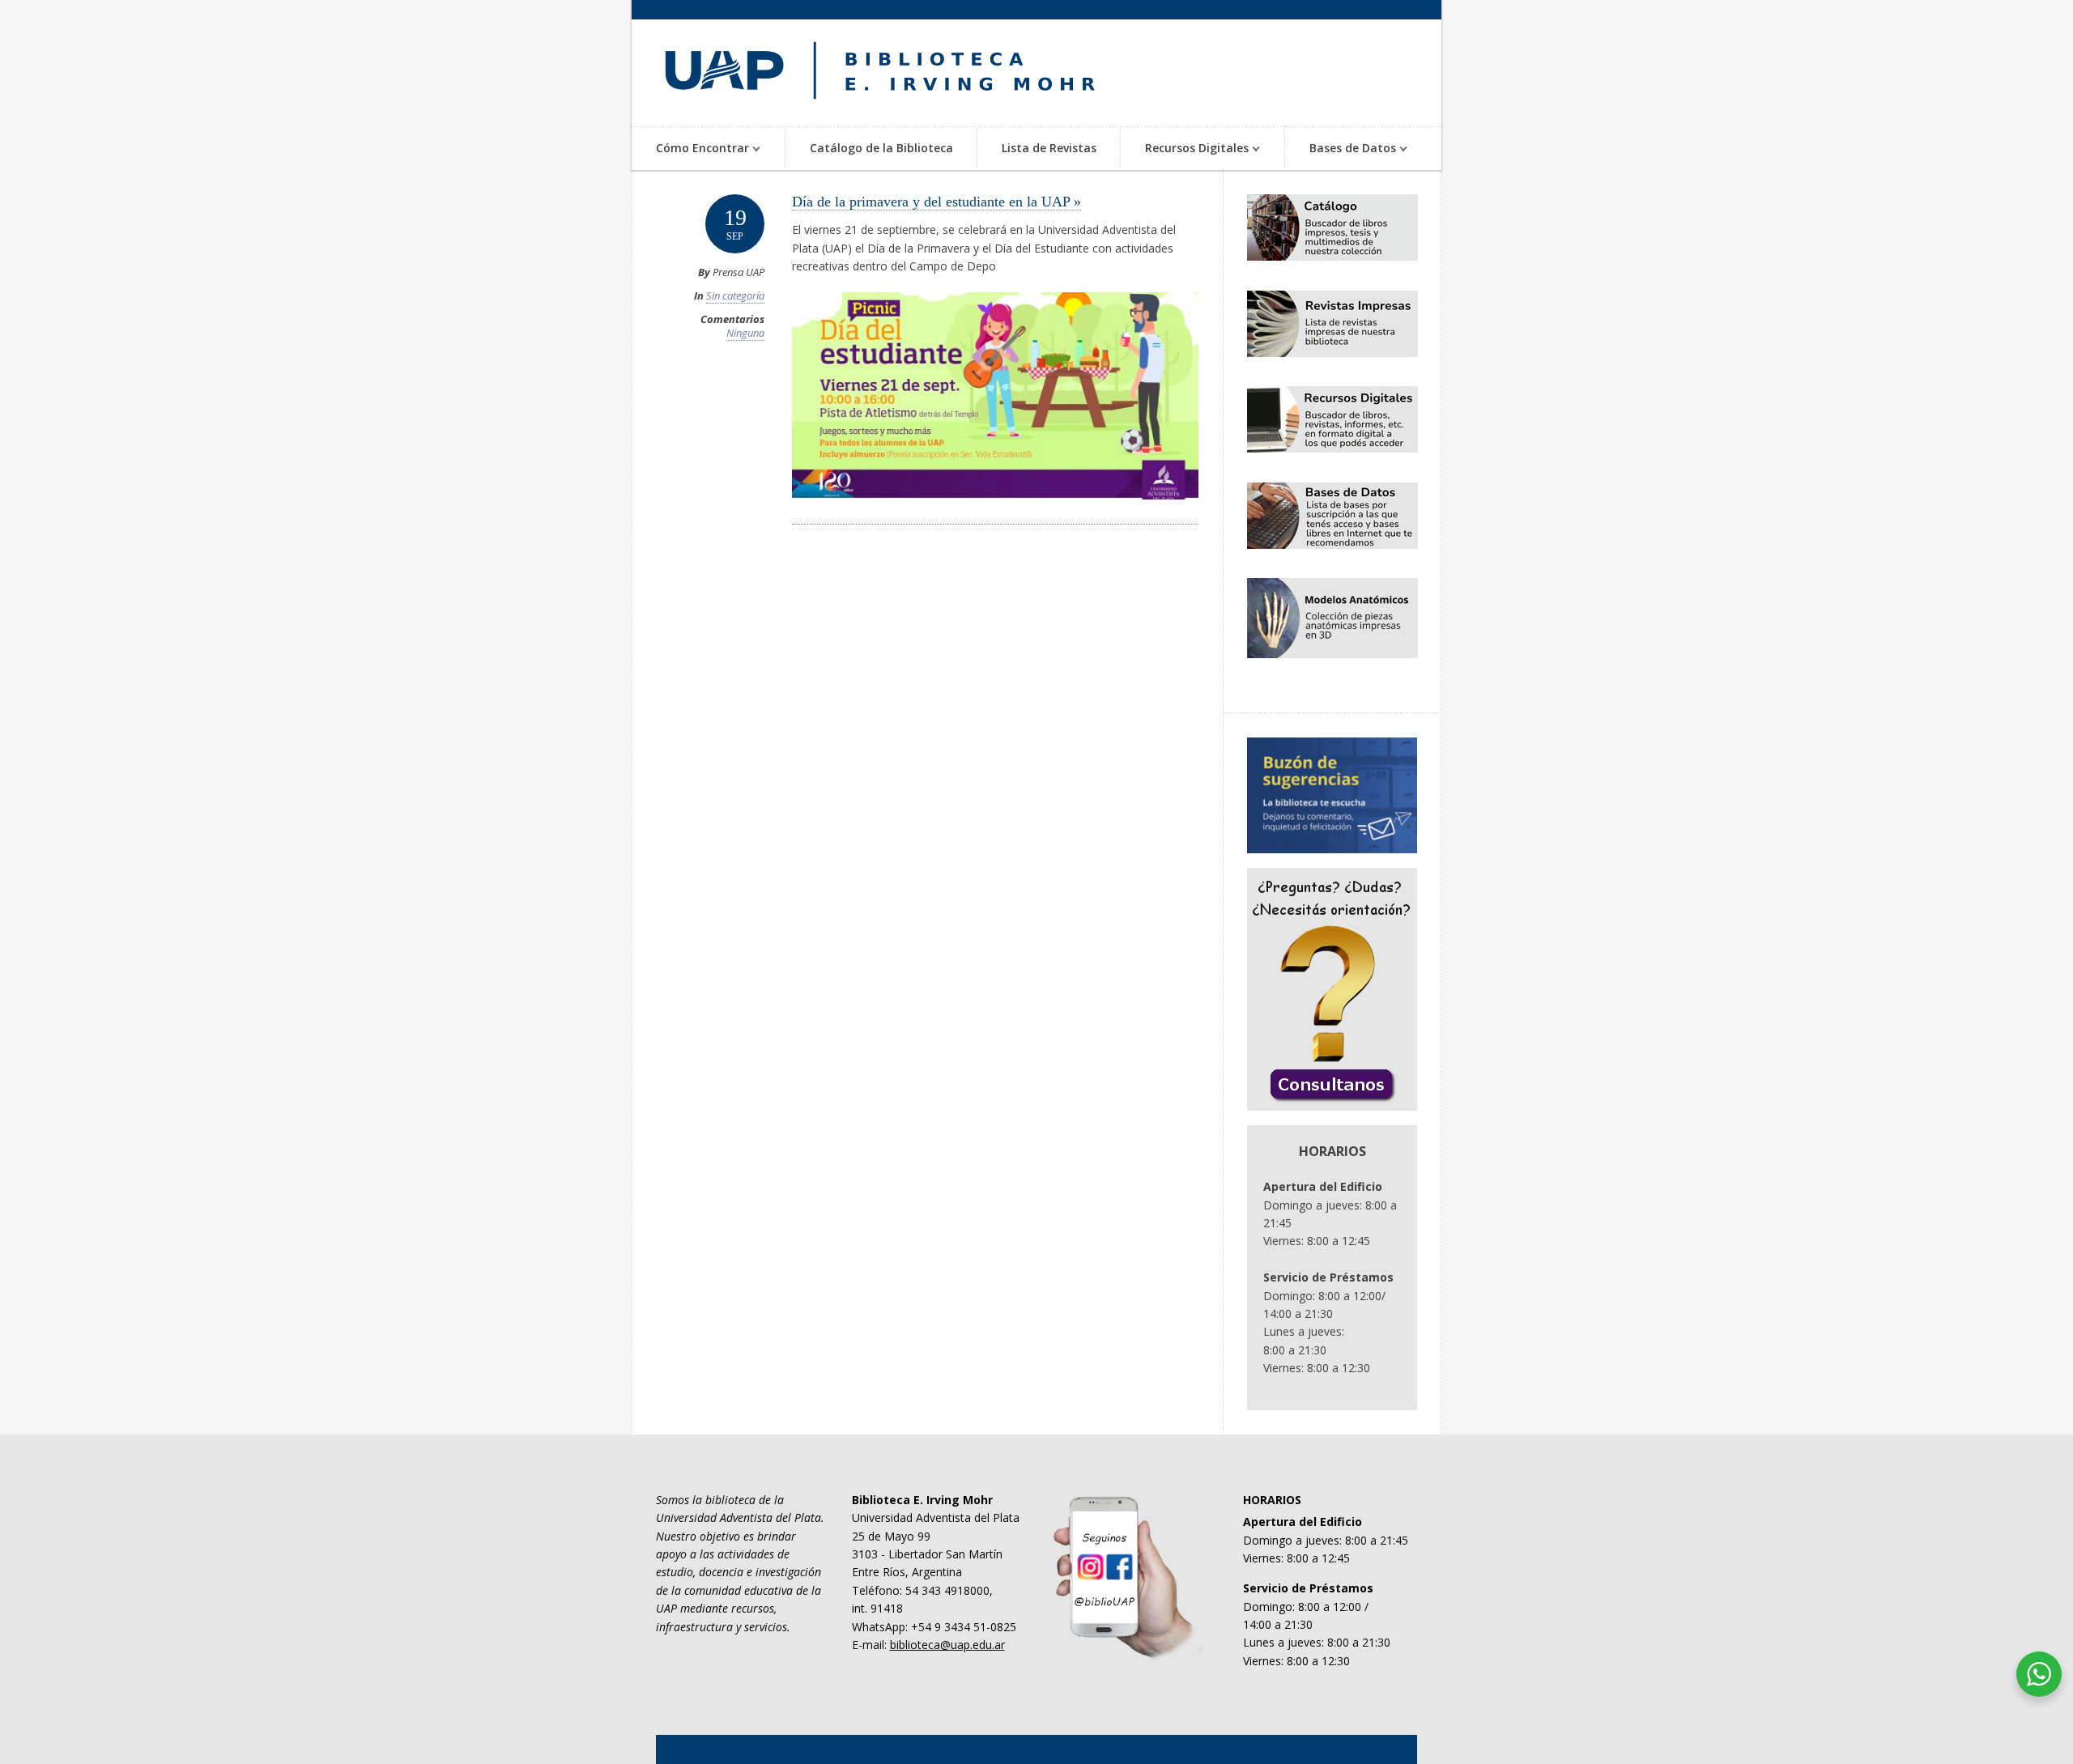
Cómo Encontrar (690, 149)
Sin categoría (735, 295)
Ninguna (745, 333)
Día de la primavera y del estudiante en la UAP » (936, 202)
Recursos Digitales (1185, 149)
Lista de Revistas (1049, 148)
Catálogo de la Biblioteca (881, 148)
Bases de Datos (1341, 149)
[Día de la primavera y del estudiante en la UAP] (995, 515)
